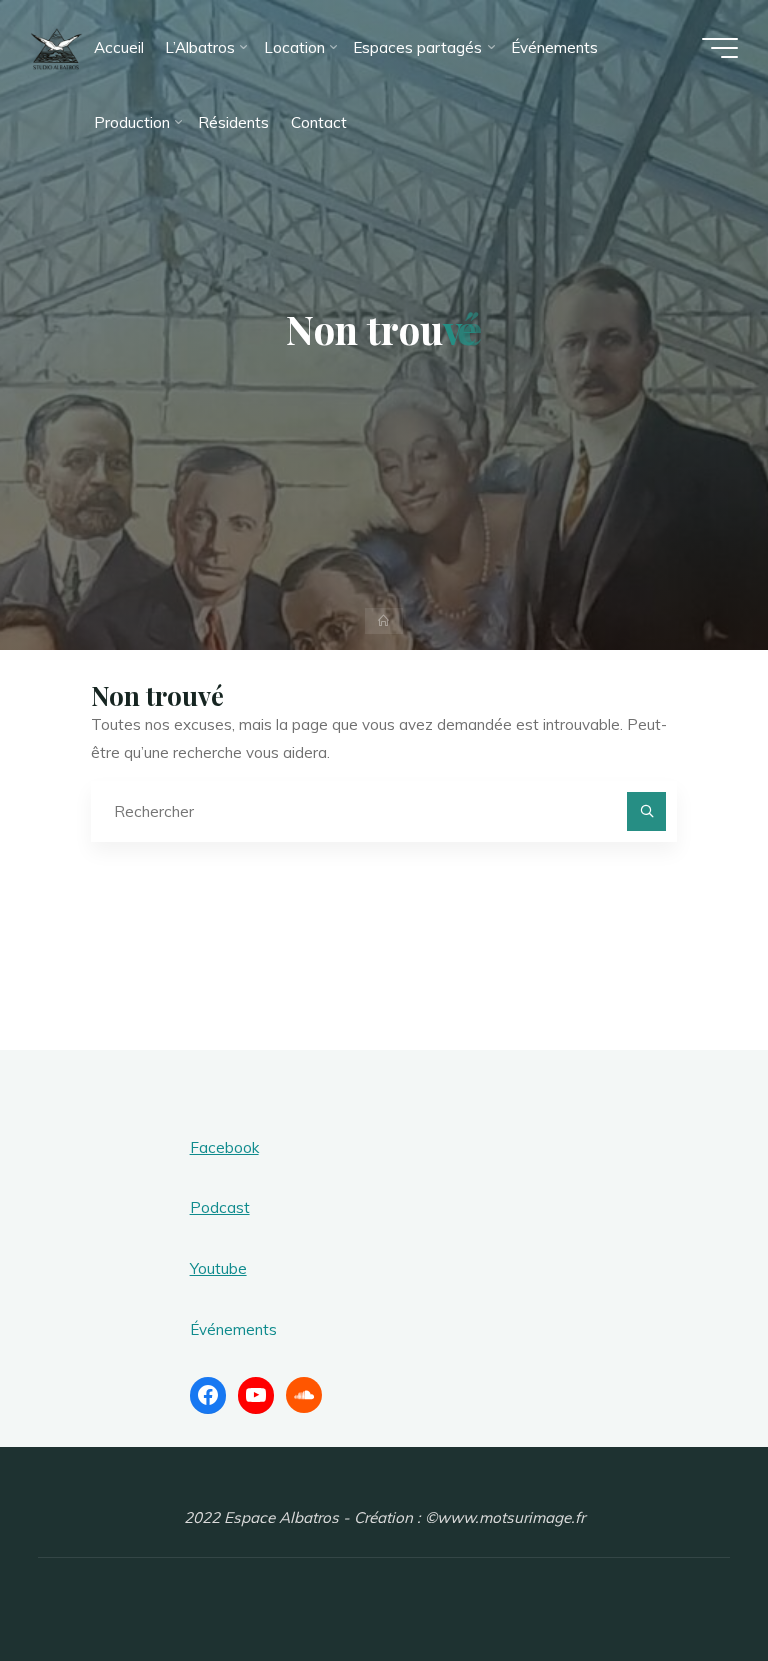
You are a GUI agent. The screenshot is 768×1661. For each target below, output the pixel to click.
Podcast (220, 1207)
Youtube (218, 1268)
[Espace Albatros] (56, 47)
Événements (233, 1329)
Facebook (224, 1147)
